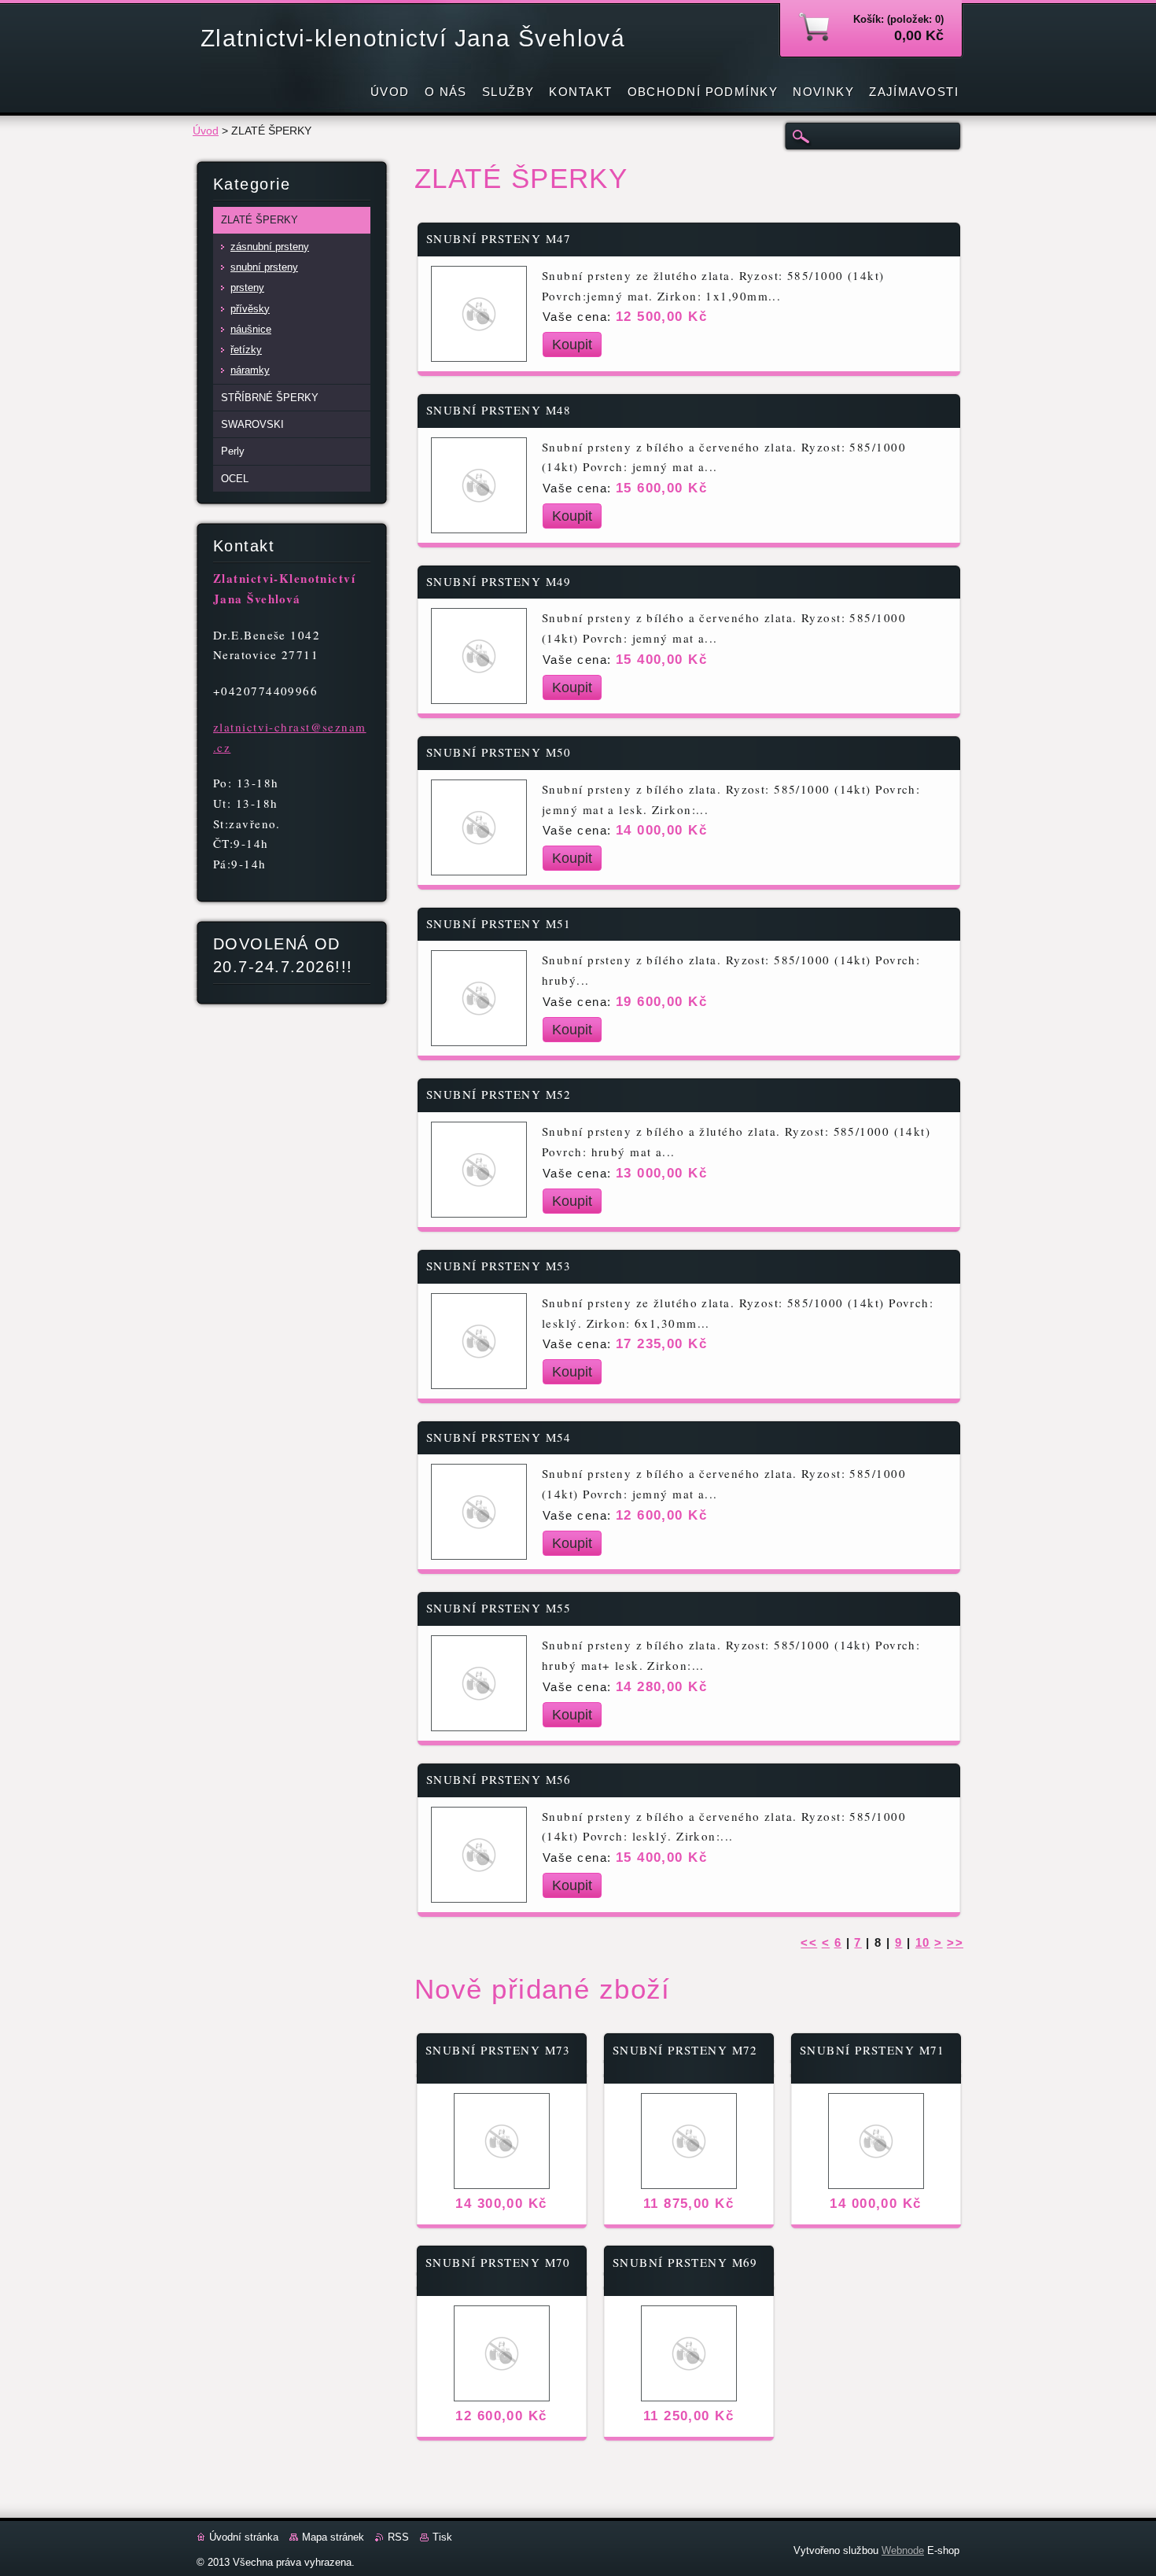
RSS (398, 2537)
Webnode (903, 2550)
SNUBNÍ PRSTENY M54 (499, 1437)
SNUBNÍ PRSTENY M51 (499, 924)
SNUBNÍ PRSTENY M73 (498, 2050)
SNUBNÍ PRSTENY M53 (499, 1266)
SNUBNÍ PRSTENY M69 (685, 2263)
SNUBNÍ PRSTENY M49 (499, 582)
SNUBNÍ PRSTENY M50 (499, 752)
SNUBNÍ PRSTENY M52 (499, 1095)
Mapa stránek (333, 2537)
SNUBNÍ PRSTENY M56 (499, 1780)
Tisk (442, 2537)
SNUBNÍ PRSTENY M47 (499, 239)
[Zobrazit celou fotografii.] (478, 314)
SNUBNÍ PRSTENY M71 (873, 2050)
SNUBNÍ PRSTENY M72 (685, 2050)
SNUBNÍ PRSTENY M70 (498, 2263)
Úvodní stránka (244, 2537)
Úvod (206, 131)
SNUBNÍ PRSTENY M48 (499, 410)
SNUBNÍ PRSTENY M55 (499, 1608)
